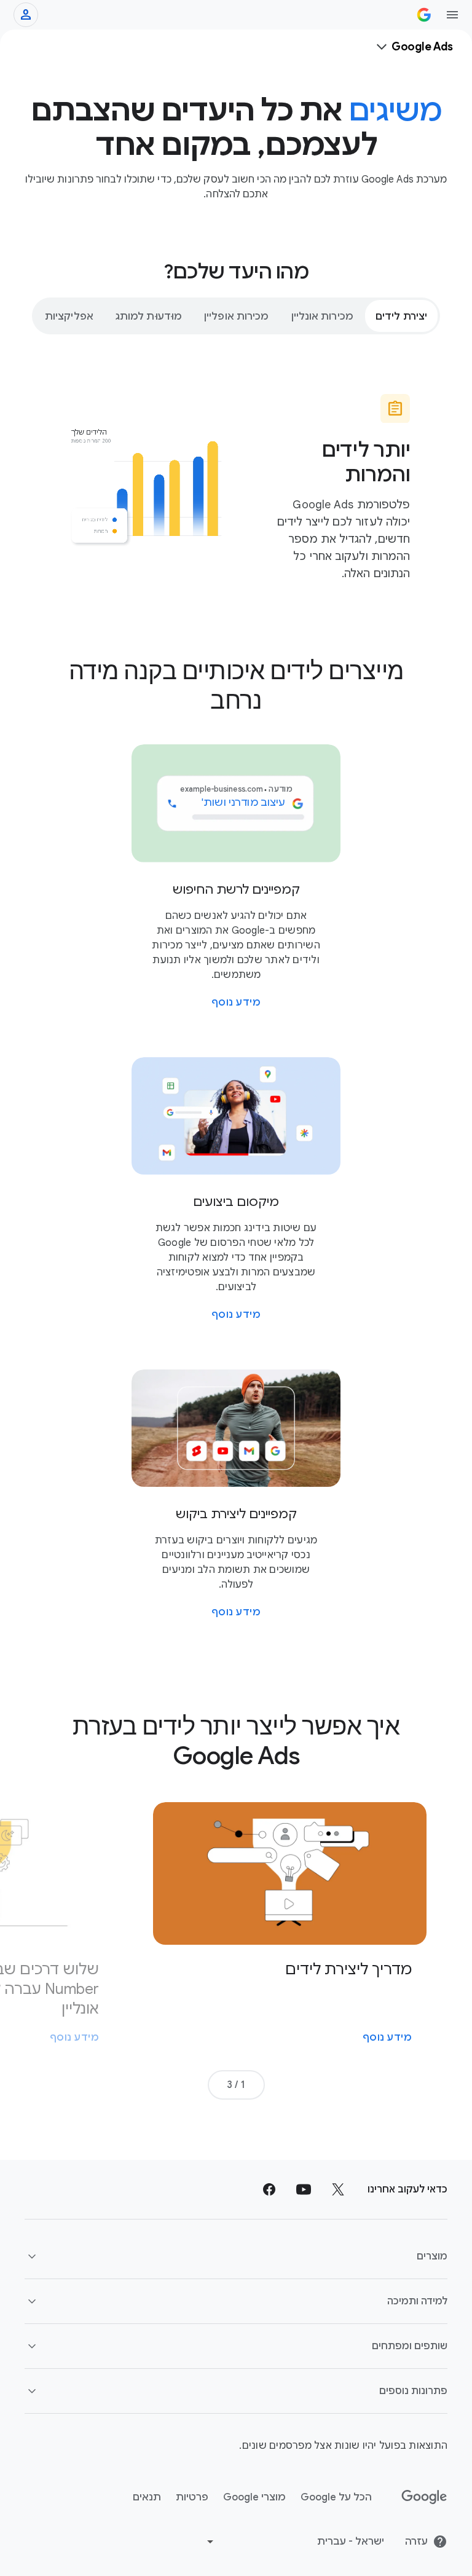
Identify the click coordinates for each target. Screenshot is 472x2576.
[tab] (401, 316)
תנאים (147, 2497)
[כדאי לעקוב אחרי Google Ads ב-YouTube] (304, 2189)
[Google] (424, 2497)
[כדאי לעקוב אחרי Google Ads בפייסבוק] (269, 2189)
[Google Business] (424, 15)
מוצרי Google (254, 2497)
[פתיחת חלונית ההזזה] (452, 15)
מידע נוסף (236, 1002)
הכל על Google (336, 2497)
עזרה (416, 2542)
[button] (236, 2256)
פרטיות (192, 2497)
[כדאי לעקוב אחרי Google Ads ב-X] (338, 2189)
